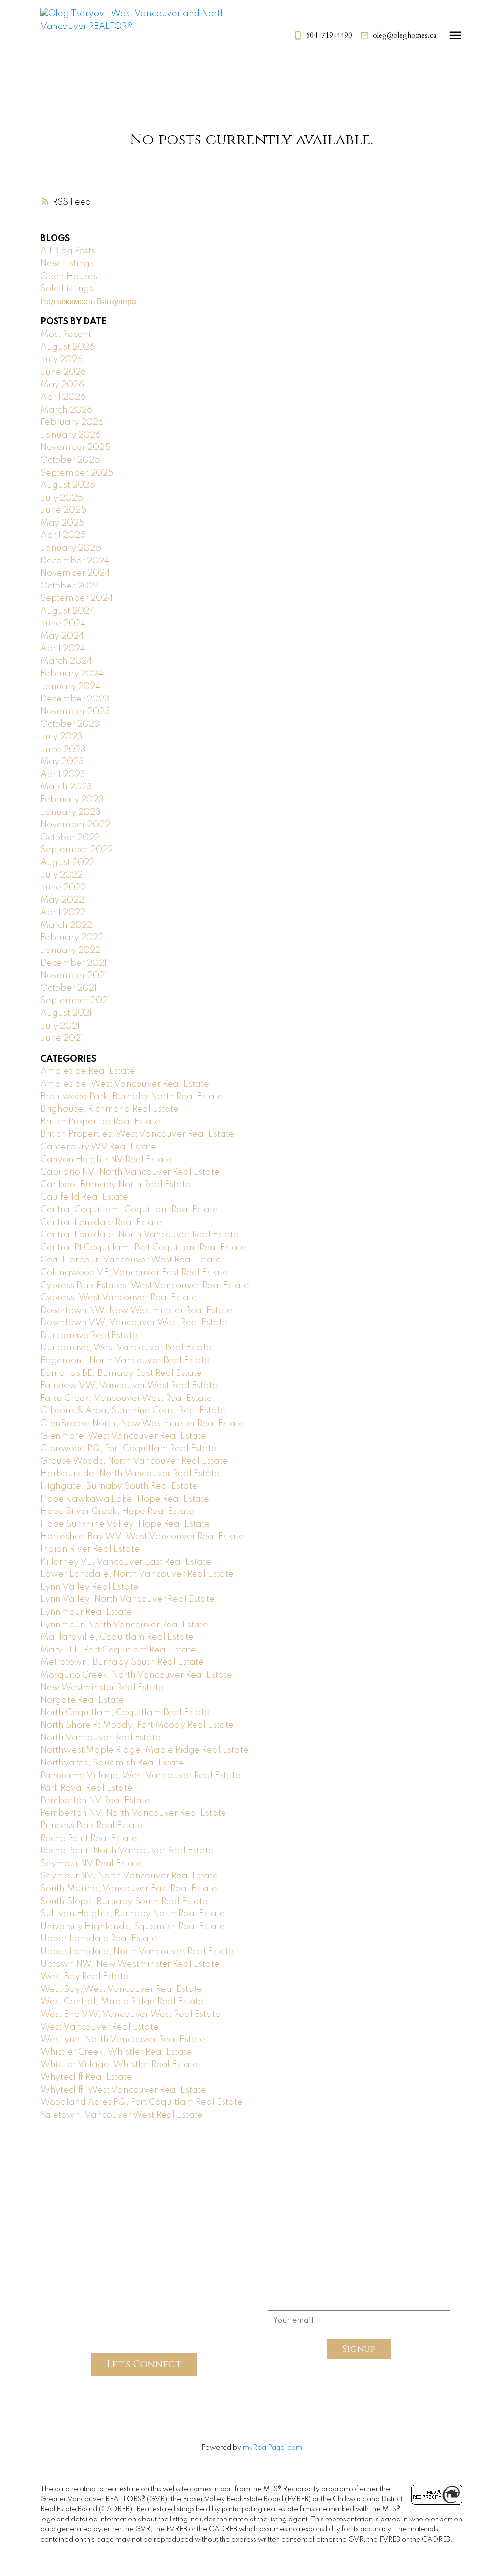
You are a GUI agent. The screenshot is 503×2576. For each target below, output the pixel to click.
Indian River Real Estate (90, 1549)
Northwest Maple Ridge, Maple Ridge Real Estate (144, 1750)
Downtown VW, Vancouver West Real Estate (134, 1323)
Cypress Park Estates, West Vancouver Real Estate (145, 1286)
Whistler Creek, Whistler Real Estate (116, 2052)
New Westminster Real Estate (102, 1688)
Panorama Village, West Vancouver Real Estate (140, 1776)
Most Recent (66, 335)
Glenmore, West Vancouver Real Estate (123, 1436)
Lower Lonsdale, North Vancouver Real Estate (137, 1574)
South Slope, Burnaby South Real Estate (124, 1902)
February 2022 (72, 938)
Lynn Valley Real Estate (89, 1587)
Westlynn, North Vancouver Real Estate (123, 2040)
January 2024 (70, 687)
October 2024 (70, 586)
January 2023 (70, 812)
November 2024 (75, 573)
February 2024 (72, 674)
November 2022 (75, 825)
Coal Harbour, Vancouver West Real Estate (131, 1260)
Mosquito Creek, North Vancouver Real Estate (136, 1675)
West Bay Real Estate (84, 1977)
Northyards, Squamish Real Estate (112, 1763)
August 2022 (68, 863)
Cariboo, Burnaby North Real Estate (115, 1185)
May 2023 (62, 762)
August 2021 (66, 1013)
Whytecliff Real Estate (86, 2077)
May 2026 (62, 385)
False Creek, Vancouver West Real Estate (126, 1399)
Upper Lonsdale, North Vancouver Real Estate (137, 1952)
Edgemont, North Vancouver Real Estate (125, 1361)
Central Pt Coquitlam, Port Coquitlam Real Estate (143, 1248)
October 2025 (70, 460)
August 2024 (68, 611)
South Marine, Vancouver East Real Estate (129, 1889)
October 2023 (70, 724)
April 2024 (63, 649)
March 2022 (66, 925)
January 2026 (70, 435)
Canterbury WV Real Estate (98, 1147)
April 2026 (63, 397)
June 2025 (63, 510)
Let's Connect (144, 2364)
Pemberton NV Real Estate (95, 1801)
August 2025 (68, 485)
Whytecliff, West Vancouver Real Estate (123, 2090)
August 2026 (68, 347)
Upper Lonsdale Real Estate (99, 1939)
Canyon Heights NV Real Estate (106, 1160)
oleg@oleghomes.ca (405, 36)
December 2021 (73, 963)
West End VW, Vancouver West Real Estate (130, 2015)
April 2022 (63, 913)
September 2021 (75, 1001)
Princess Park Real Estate (92, 1826)
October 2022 (70, 838)
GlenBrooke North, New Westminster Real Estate (142, 1424)
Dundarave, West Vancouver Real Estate (126, 1348)
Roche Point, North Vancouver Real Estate (127, 1851)
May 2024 (62, 636)
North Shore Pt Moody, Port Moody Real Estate (137, 1725)
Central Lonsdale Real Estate (101, 1223)
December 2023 (75, 699)
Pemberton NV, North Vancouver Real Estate (133, 1813)
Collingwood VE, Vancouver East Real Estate (134, 1273)
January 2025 (71, 548)
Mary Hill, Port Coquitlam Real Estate (118, 1650)
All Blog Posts (68, 251)
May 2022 (62, 900)
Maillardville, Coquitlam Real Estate (117, 1637)
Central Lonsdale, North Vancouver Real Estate (140, 1235)
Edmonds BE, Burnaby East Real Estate (121, 1373)
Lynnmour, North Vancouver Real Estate (124, 1625)
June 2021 (62, 1038)
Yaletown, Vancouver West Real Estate (122, 2115)
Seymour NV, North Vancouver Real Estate (129, 1876)
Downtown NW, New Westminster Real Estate (136, 1311)
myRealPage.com (272, 2448)
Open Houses (69, 277)
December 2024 (75, 561)
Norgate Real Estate (82, 1700)
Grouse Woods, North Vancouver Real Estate (134, 1461)
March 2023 (66, 787)
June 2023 (63, 750)
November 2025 (75, 448)
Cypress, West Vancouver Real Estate (119, 1298)
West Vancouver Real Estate (99, 2027)
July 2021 (60, 1026)
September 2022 (77, 850)
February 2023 (72, 800)
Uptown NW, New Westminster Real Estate (130, 1964)
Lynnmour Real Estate (86, 1612)
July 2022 (61, 875)
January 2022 (70, 951)
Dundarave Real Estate (89, 1336)
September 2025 (77, 473)
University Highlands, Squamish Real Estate (133, 1927)
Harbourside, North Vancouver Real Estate (130, 1474)
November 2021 (74, 976)
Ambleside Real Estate (88, 1071)
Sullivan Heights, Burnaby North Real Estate (133, 1914)
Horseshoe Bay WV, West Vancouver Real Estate (142, 1537)
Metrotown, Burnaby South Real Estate (122, 1662)
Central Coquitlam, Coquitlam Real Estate (129, 1210)
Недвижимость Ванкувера (88, 302)
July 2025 (62, 498)
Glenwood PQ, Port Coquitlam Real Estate (128, 1449)
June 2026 (63, 372)
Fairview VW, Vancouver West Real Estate (129, 1386)
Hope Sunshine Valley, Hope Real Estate (125, 1524)
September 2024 (77, 598)
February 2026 (72, 422)
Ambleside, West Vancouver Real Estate (125, 1084)
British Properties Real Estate (100, 1122)
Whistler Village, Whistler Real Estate (119, 2065)
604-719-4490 (329, 36)
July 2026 (61, 360)
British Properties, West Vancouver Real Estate (137, 1134)
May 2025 (62, 523)
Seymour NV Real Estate (91, 1864)
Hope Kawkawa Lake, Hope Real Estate (125, 1499)
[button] (323, 36)
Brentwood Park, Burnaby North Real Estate (132, 1097)
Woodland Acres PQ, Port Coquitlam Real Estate (141, 2102)
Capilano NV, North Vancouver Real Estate (130, 1172)
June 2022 (63, 888)
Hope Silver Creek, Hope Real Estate (117, 1512)
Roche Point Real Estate (89, 1839)
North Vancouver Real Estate (100, 1738)
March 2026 (66, 410)
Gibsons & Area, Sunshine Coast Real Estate (133, 1411)
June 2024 (63, 624)
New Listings (67, 264)
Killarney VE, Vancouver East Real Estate (126, 1562)
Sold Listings (67, 289)
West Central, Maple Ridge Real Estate (122, 2002)
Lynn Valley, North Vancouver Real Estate (127, 1599)
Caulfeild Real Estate (84, 1197)
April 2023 (63, 775)
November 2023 (75, 712)
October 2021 (69, 988)
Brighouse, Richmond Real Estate (110, 1109)
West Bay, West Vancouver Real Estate (121, 1989)
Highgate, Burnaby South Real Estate (119, 1486)
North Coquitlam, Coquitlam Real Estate (125, 1713)
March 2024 (66, 661)
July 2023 (61, 737)
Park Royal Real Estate (86, 1788)
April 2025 (63, 535)
